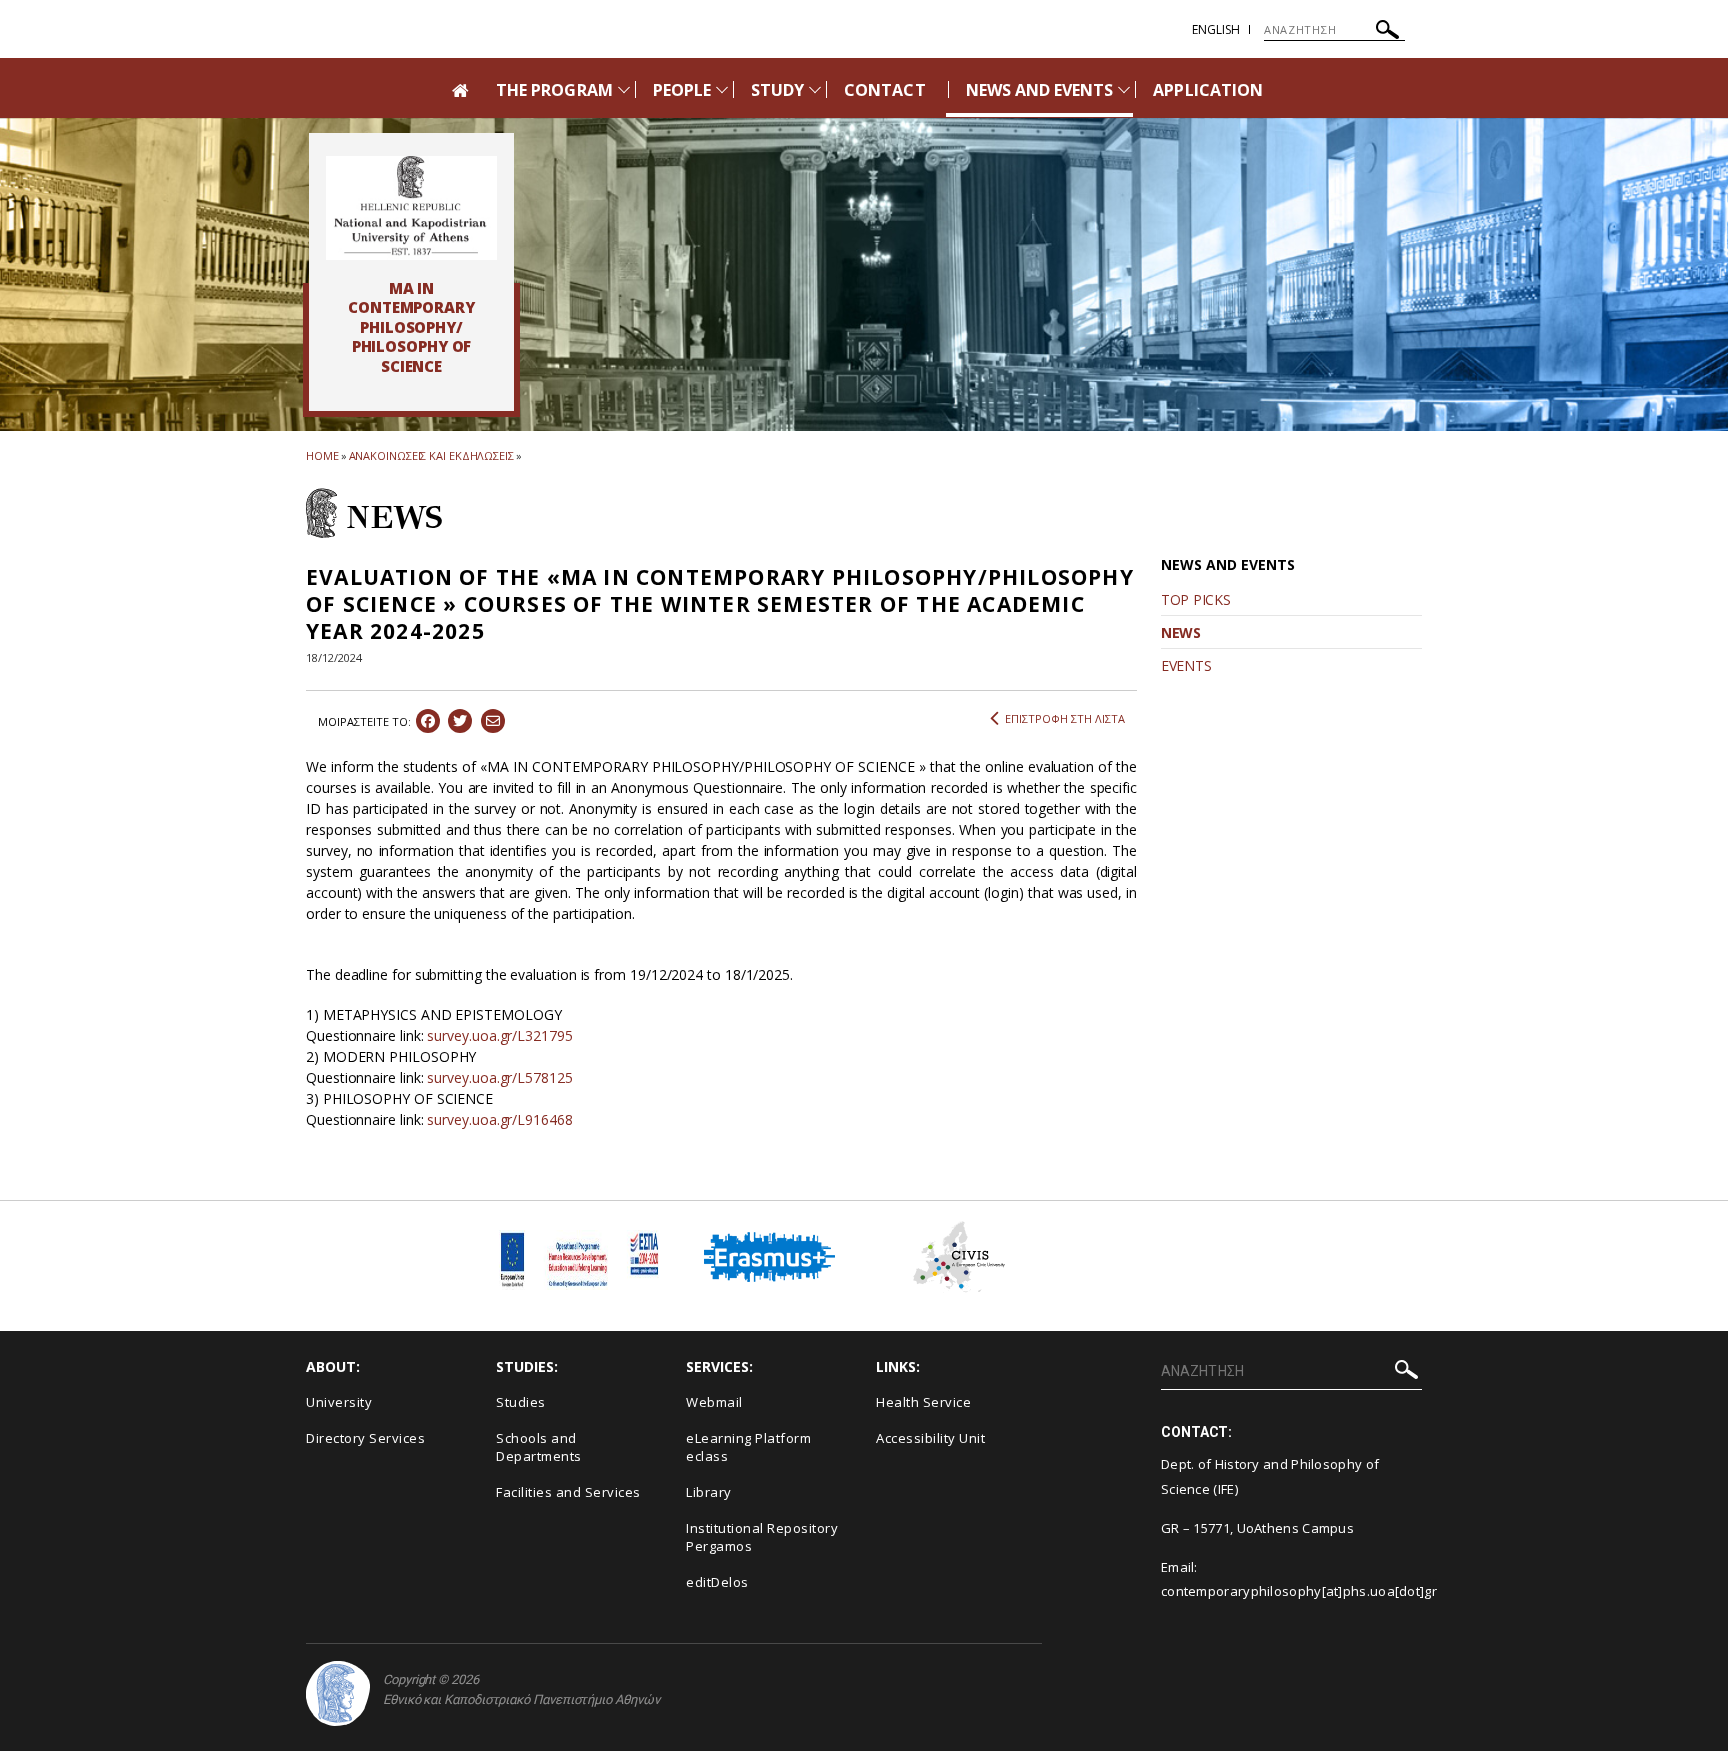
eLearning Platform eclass (748, 1447)
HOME (322, 455)
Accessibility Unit (930, 1438)
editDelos (717, 1582)
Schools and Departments (539, 1447)
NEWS (1181, 632)
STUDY (777, 90)
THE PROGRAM (554, 90)
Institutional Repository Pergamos (762, 1537)
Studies (521, 1402)
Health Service (923, 1402)
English (1216, 29)
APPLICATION (1208, 90)
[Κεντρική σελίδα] (411, 208)
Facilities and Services (568, 1492)
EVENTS (1186, 665)
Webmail (714, 1402)
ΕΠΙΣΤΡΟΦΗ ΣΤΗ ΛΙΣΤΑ (1065, 718)
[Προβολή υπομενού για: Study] (815, 89)
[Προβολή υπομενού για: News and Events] (1124, 89)
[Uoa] (338, 1693)
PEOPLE (682, 90)
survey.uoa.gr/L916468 (499, 1119)
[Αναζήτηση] (1387, 32)
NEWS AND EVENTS (1040, 90)
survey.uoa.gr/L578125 (499, 1077)
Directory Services (365, 1438)
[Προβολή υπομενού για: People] (722, 89)
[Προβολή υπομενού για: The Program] (624, 89)
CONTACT (884, 90)
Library (709, 1492)
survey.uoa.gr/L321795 (499, 1035)
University (339, 1402)
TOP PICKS (1195, 599)
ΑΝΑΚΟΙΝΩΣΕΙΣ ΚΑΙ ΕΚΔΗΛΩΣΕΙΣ (431, 455)
